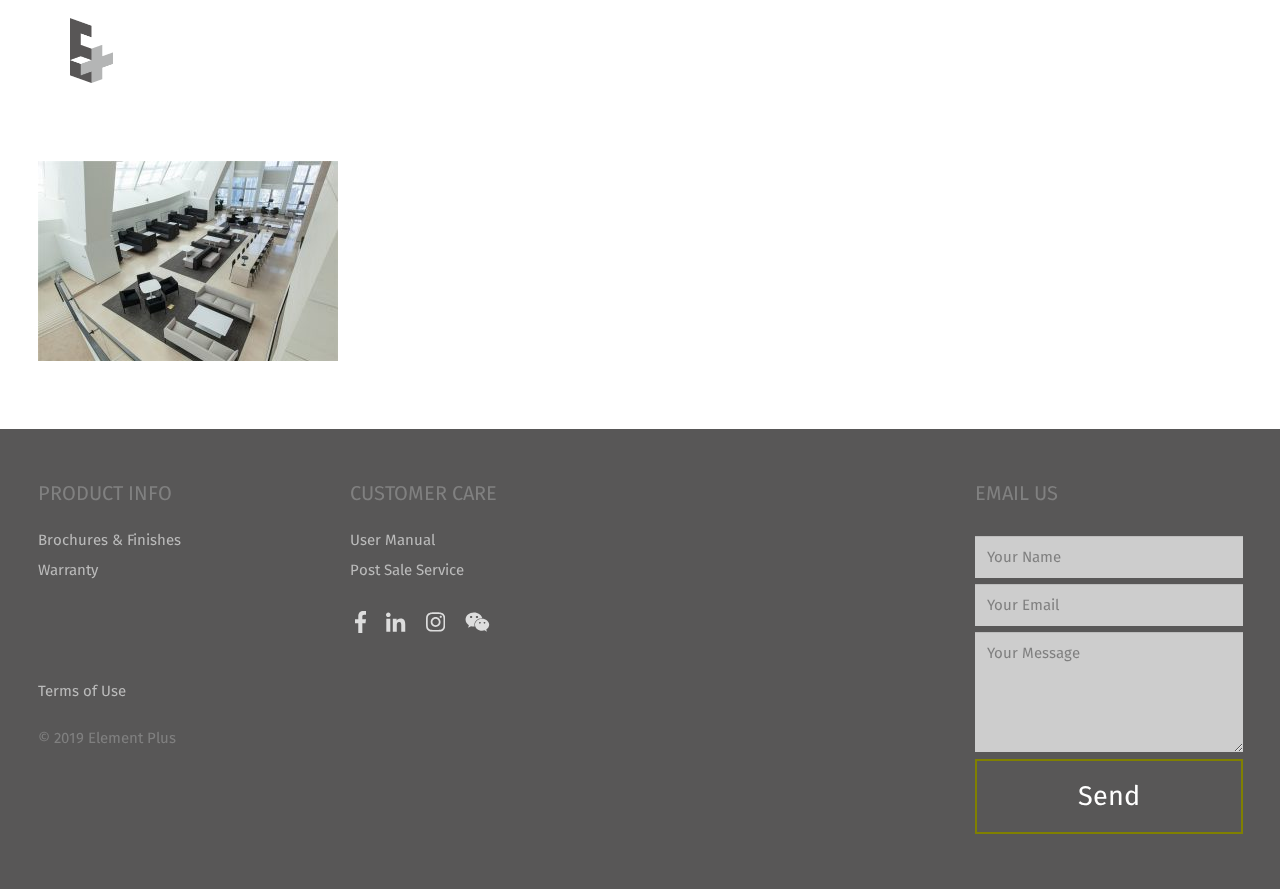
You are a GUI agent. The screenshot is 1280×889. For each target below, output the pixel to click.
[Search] (1201, 50)
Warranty (68, 570)
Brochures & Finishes (109, 540)
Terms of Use (82, 691)
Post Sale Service (407, 570)
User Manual (392, 540)
